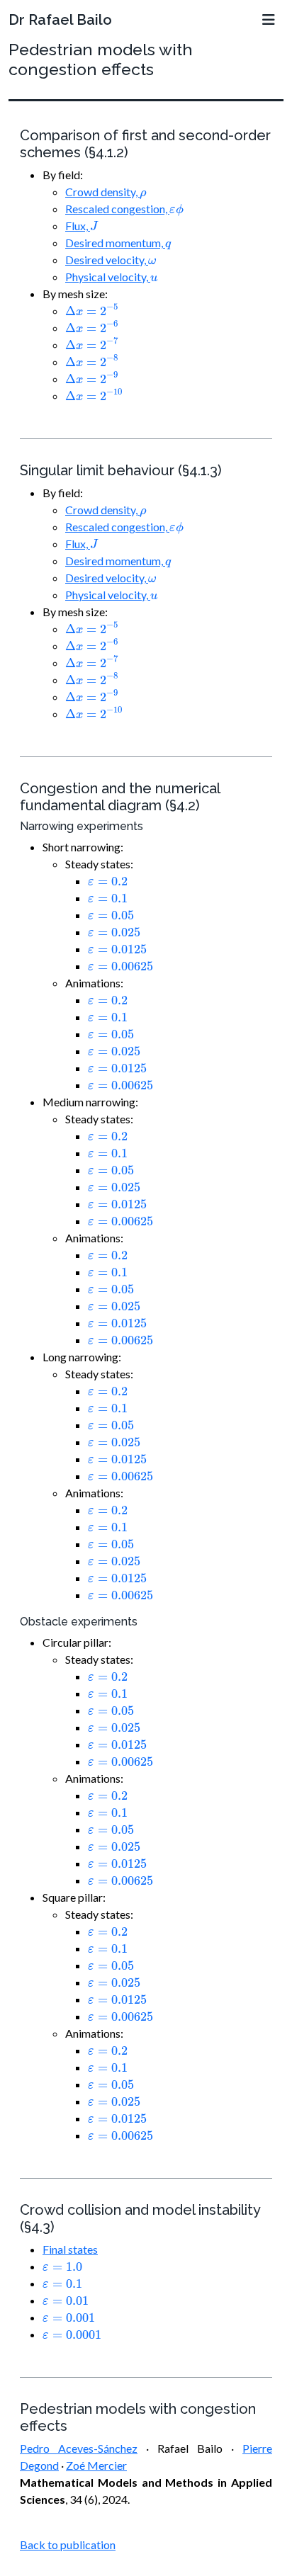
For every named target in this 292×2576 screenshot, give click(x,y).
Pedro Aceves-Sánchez (79, 2448)
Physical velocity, (111, 277)
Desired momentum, (118, 243)
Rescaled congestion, (124, 209)
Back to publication (68, 2544)
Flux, (81, 226)
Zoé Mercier (96, 2465)
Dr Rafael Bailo (60, 20)
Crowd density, (106, 192)
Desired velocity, (111, 260)
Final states (70, 2249)
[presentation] (143, 195)
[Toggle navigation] (269, 20)
